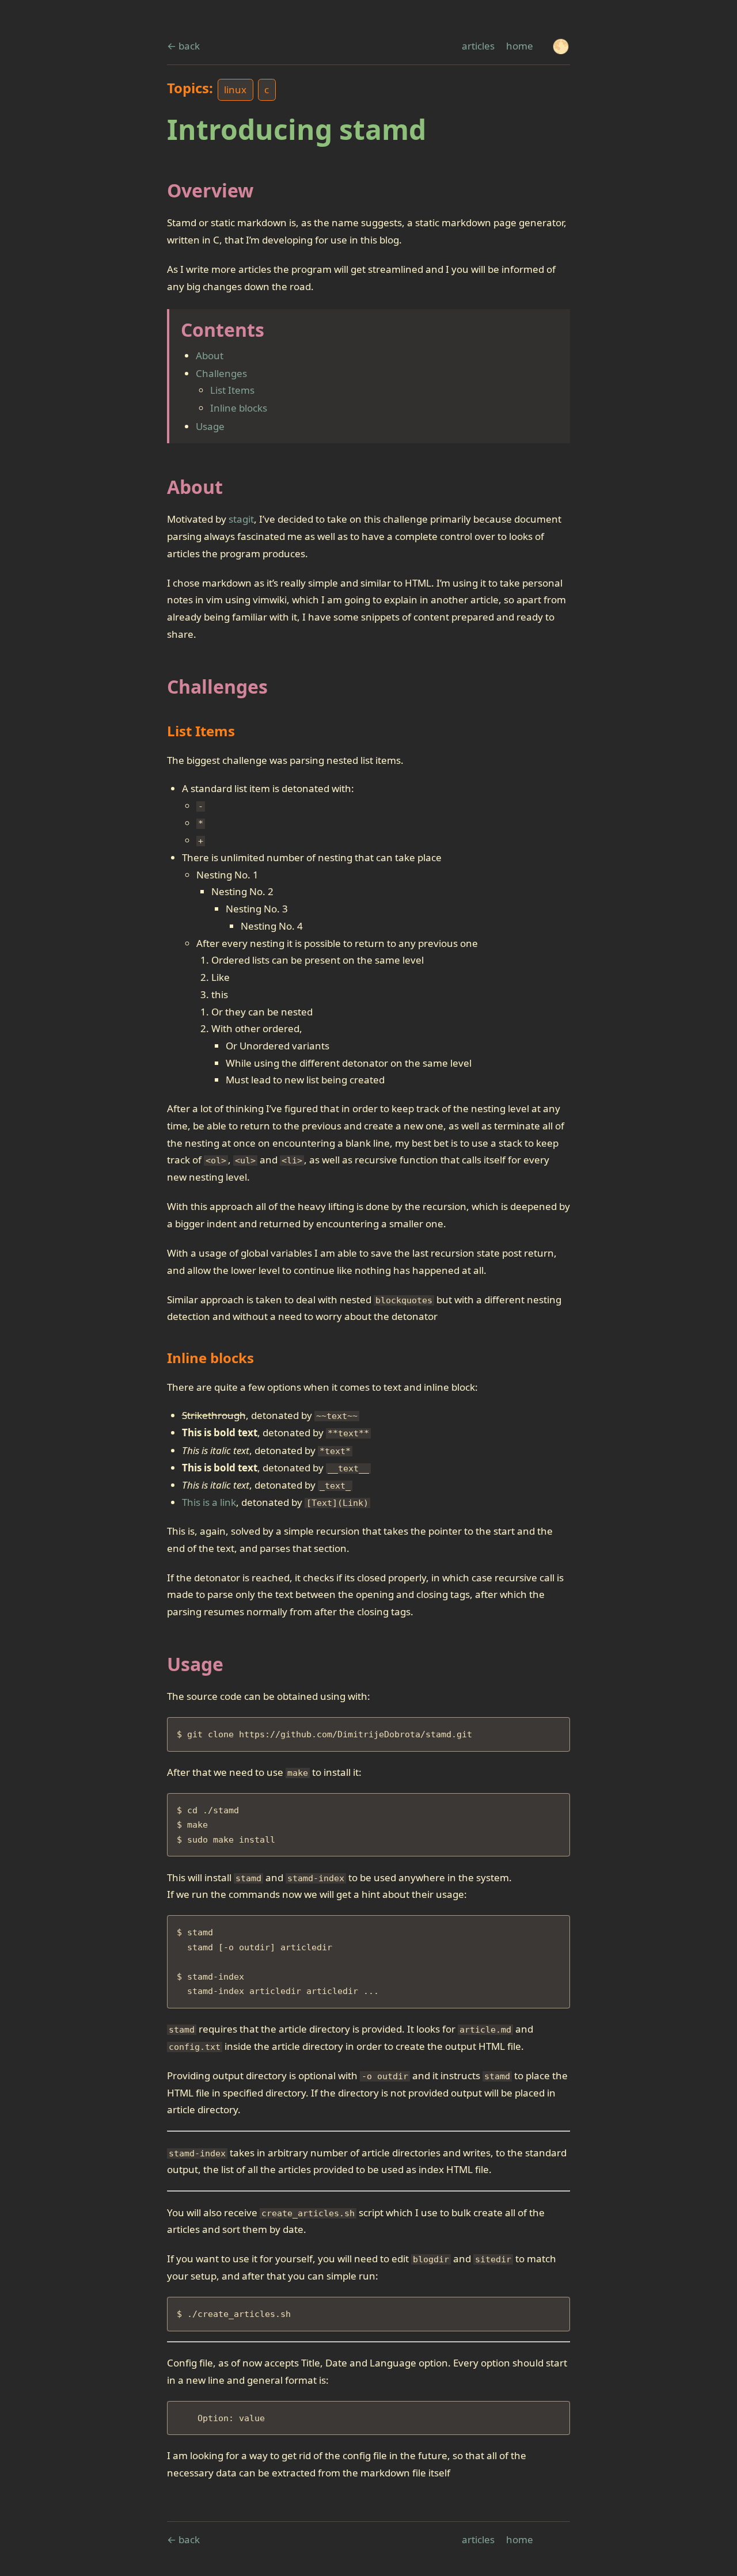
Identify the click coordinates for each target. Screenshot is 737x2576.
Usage (210, 426)
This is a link (209, 1502)
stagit (241, 519)
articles (478, 46)
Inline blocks (239, 408)
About (210, 355)
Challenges (221, 373)
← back (183, 46)
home (520, 46)
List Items (232, 390)
